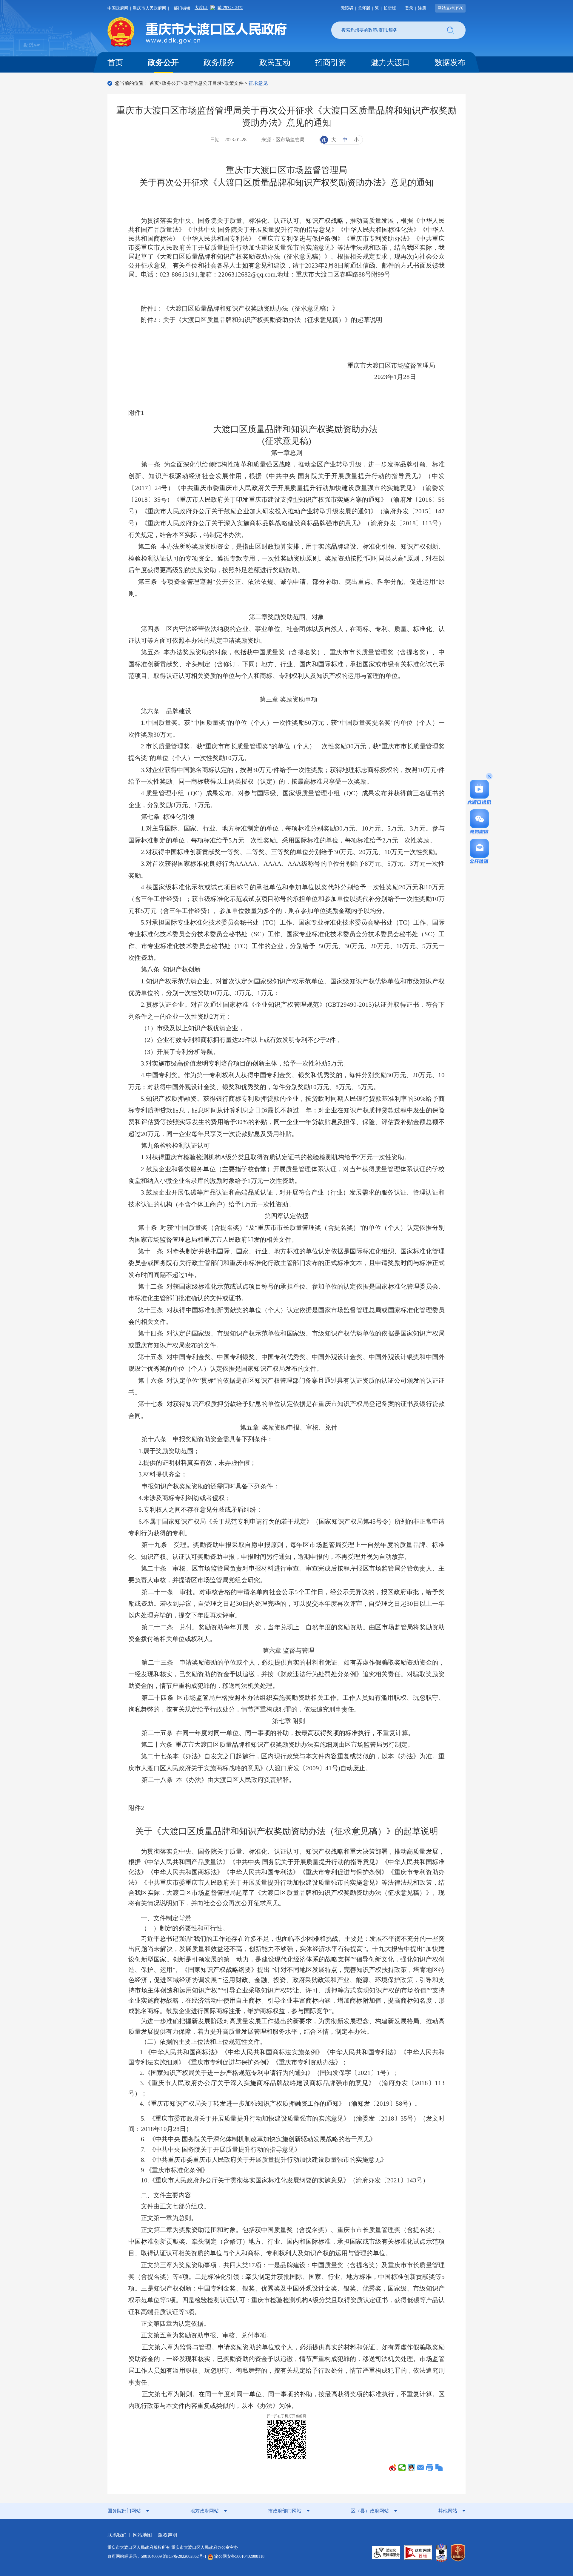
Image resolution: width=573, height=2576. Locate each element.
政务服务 (219, 63)
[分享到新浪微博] (393, 2468)
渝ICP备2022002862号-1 (185, 2556)
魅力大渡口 (390, 63)
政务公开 (163, 63)
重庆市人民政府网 (150, 8)
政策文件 (234, 83)
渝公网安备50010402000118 (239, 2556)
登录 (409, 8)
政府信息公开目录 (203, 83)
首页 (115, 63)
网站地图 (142, 2535)
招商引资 (331, 63)
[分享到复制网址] (439, 2468)
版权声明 (168, 2535)
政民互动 (275, 63)
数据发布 (450, 63)
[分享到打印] (430, 2468)
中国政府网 (118, 8)
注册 (422, 8)
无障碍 (347, 8)
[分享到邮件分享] (421, 2468)
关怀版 (364, 8)
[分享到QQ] (411, 2468)
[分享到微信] (402, 2468)
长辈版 (390, 8)
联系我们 (117, 2535)
